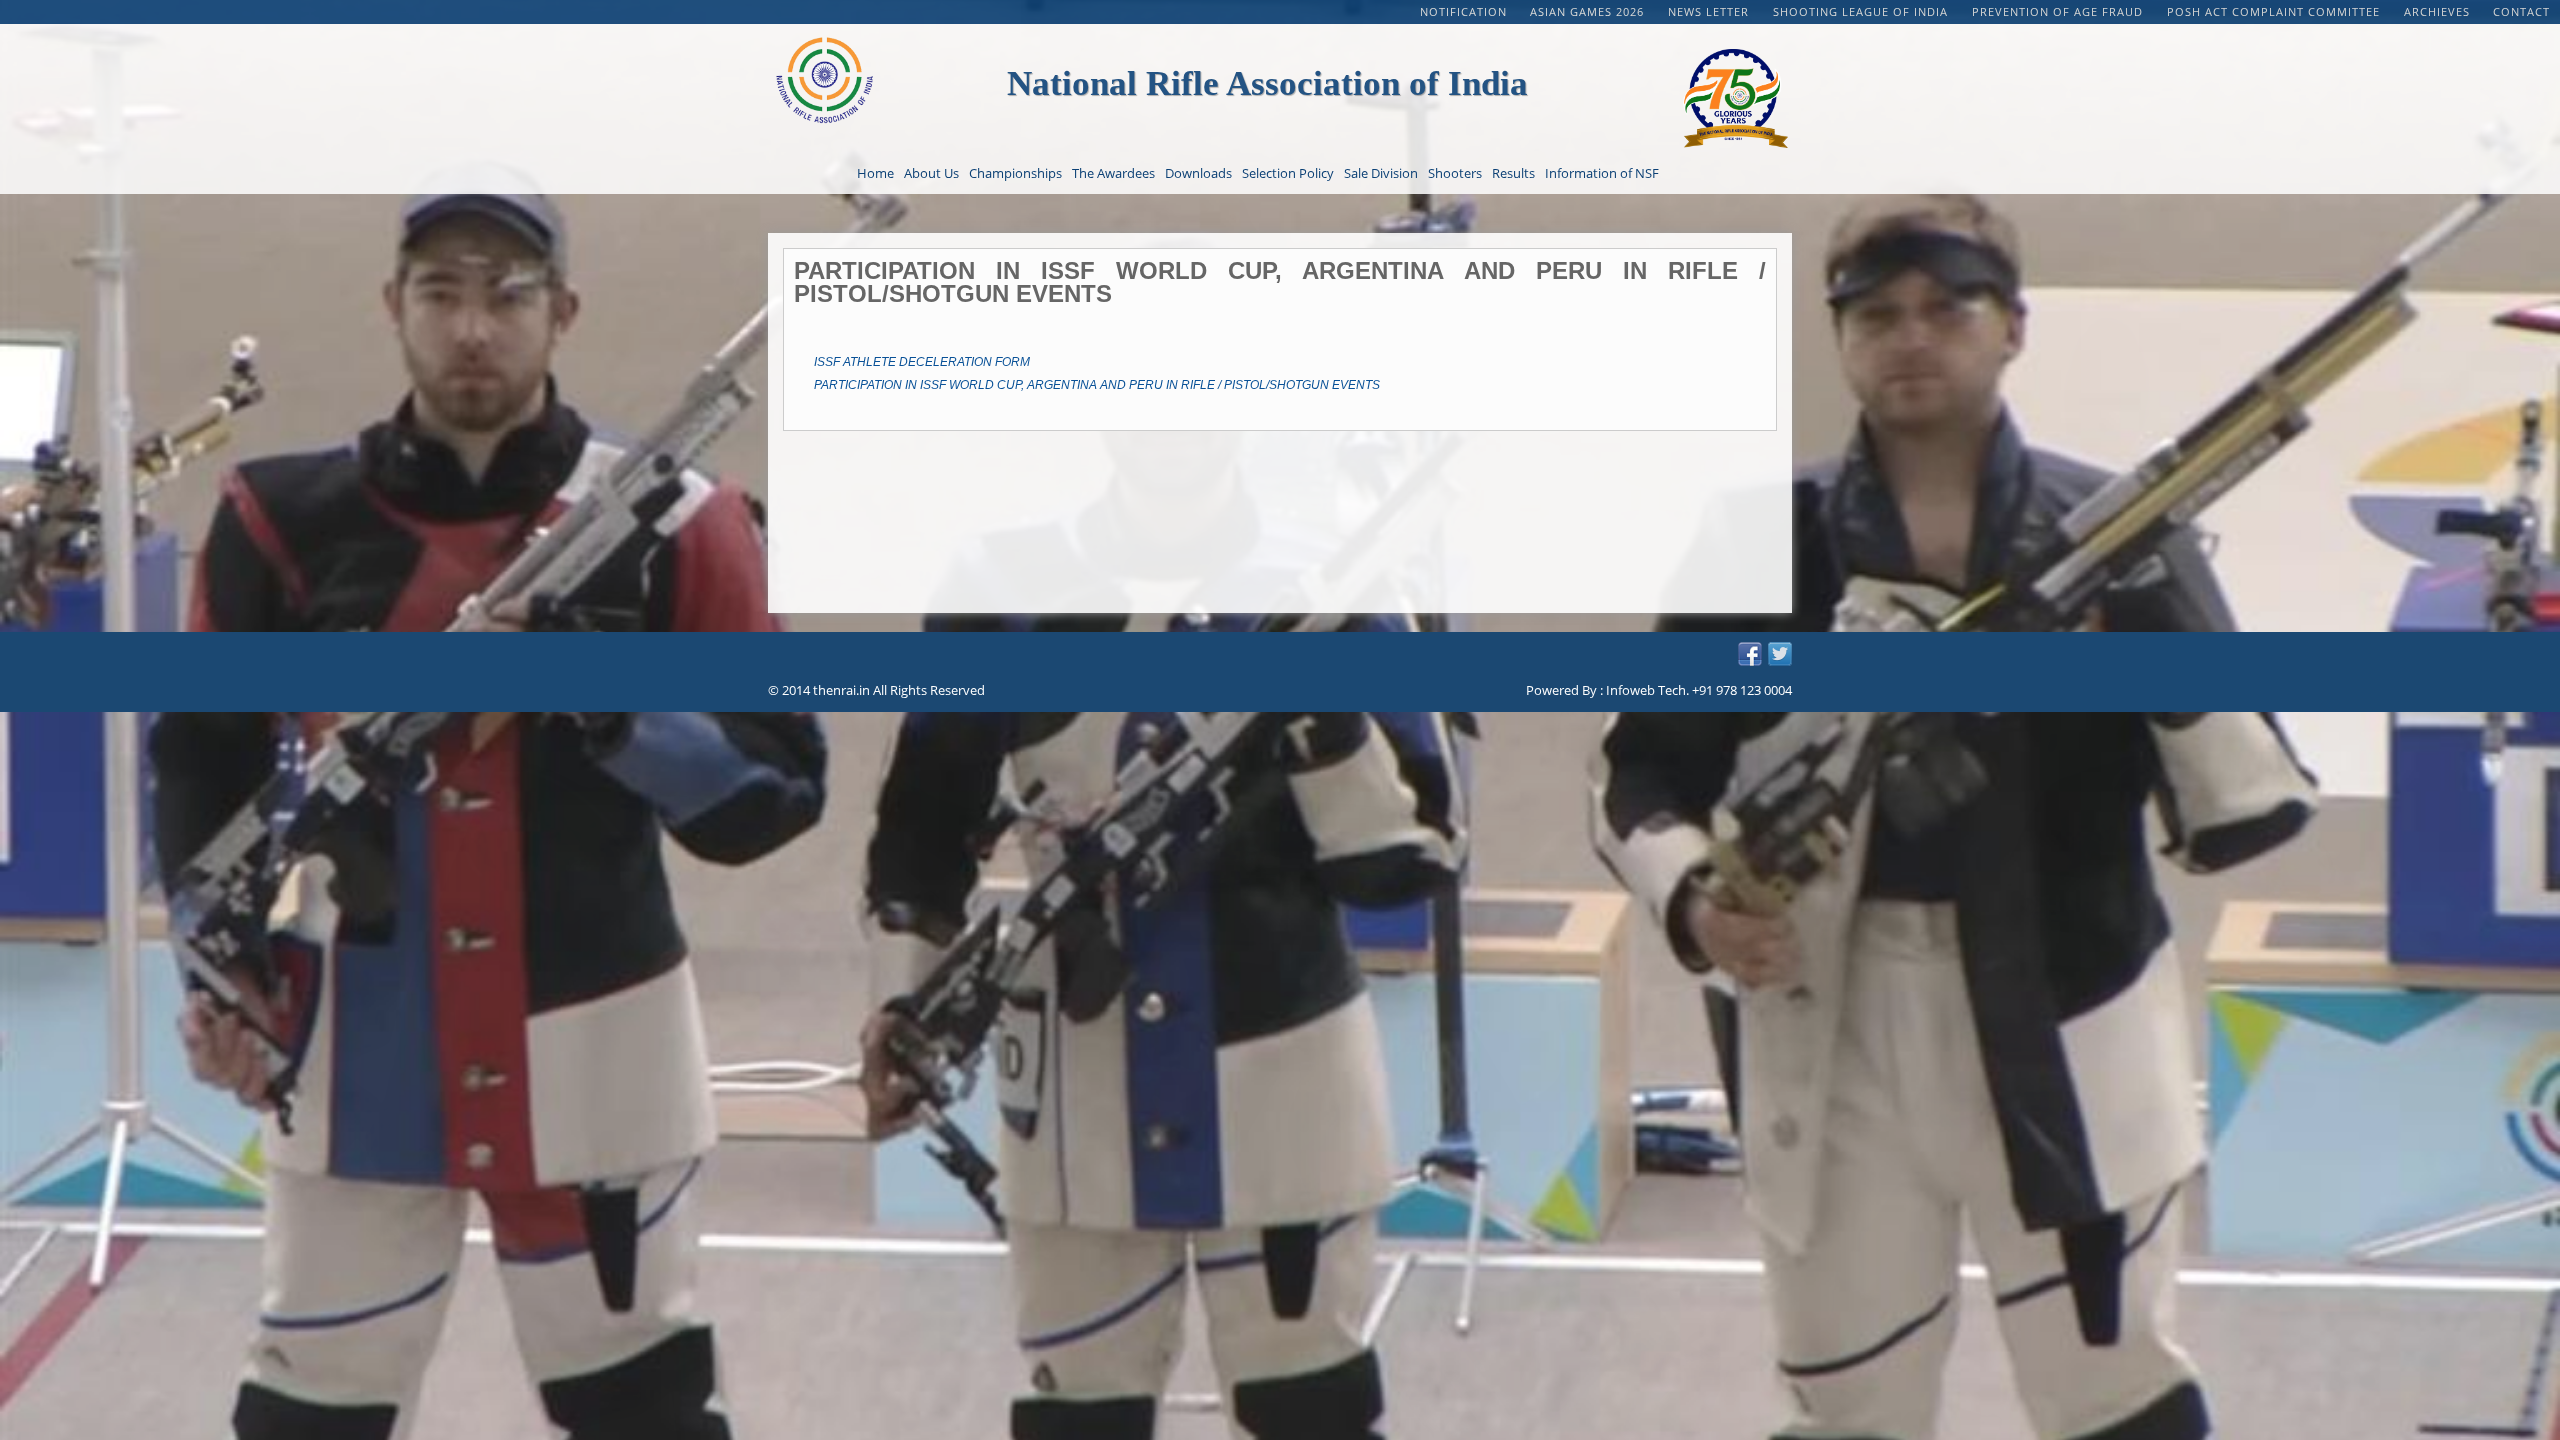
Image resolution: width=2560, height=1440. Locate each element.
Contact (2521, 11)
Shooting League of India (1862, 11)
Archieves (2437, 11)
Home (875, 173)
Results (1513, 173)
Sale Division (1381, 173)
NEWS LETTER (1710, 11)
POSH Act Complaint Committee (2275, 11)
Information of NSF (1602, 173)
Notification (1463, 11)
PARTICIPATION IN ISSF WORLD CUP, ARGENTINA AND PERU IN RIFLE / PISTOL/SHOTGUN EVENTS (1097, 385)
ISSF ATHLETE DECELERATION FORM (922, 362)
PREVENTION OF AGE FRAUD (2059, 11)
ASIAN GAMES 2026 (1589, 11)
